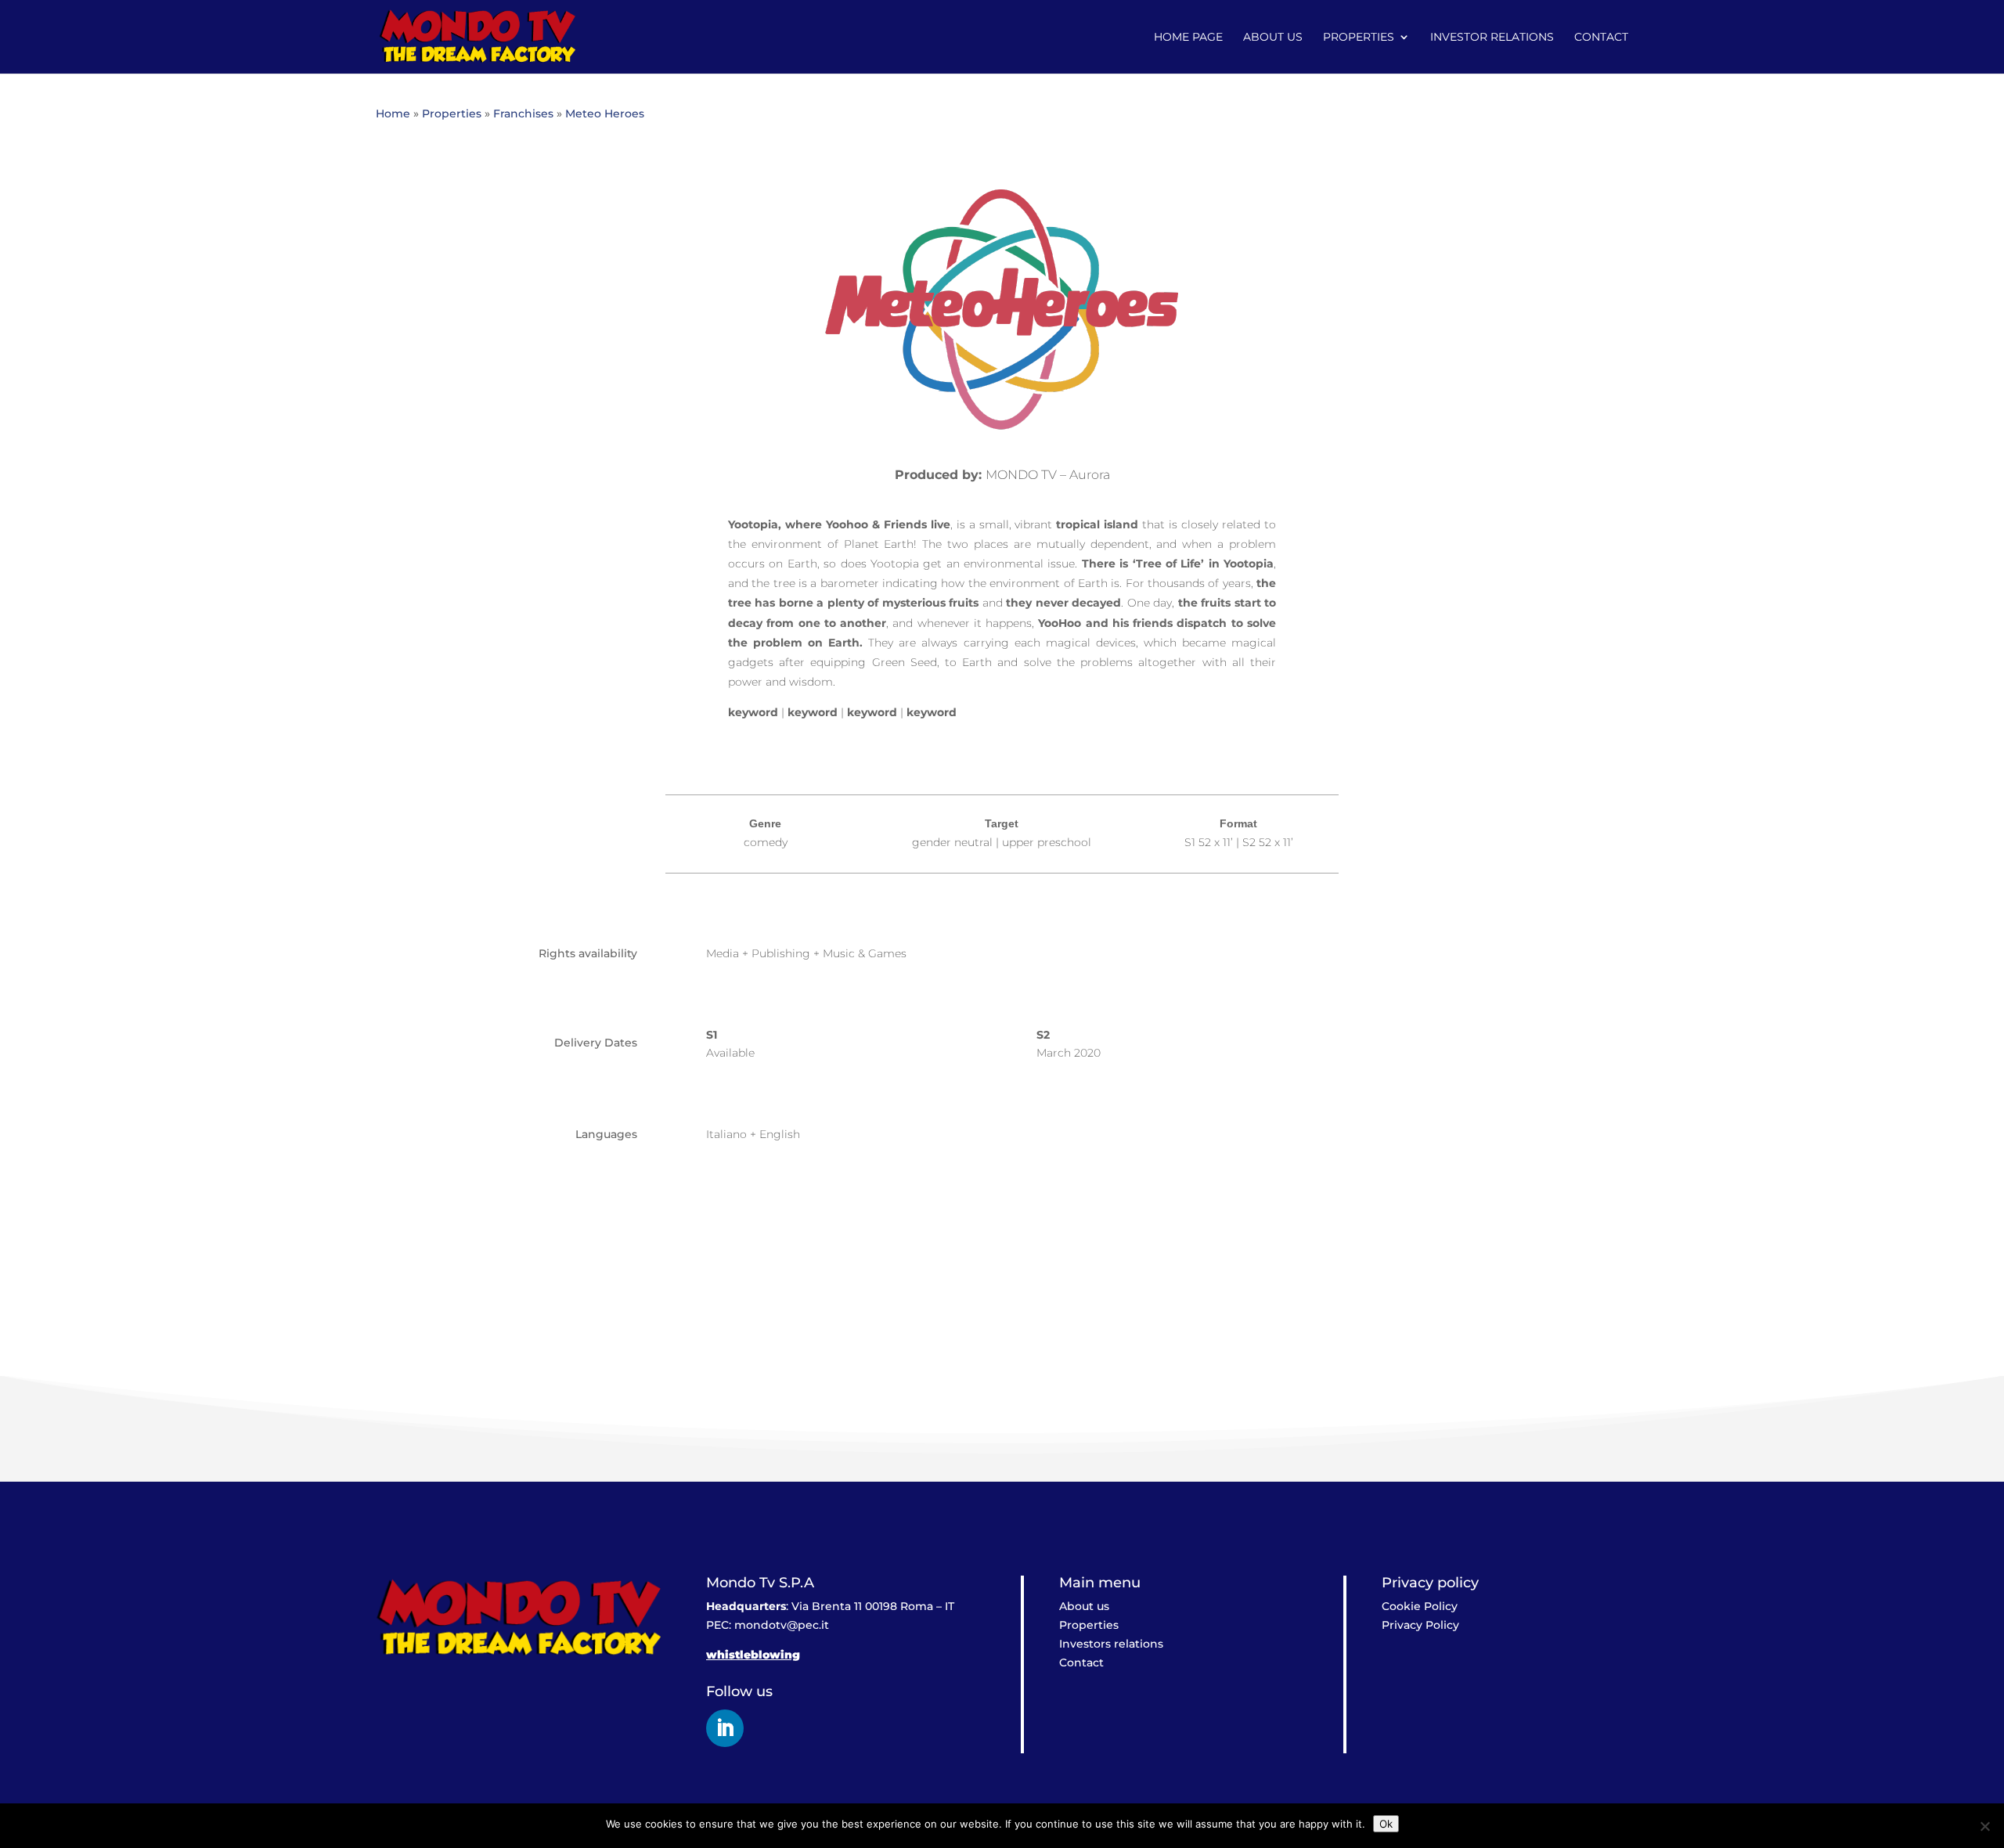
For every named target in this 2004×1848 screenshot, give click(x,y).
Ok (1386, 1824)
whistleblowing (753, 1655)
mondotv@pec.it (782, 1625)
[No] (1984, 1826)
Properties (1359, 38)
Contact (1601, 38)
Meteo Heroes (605, 113)
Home (393, 113)
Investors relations (1111, 1644)
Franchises (523, 113)
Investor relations (1492, 38)
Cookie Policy (1420, 1606)
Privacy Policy (1420, 1625)
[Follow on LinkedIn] (725, 1728)
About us (1273, 38)
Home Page (1188, 38)
